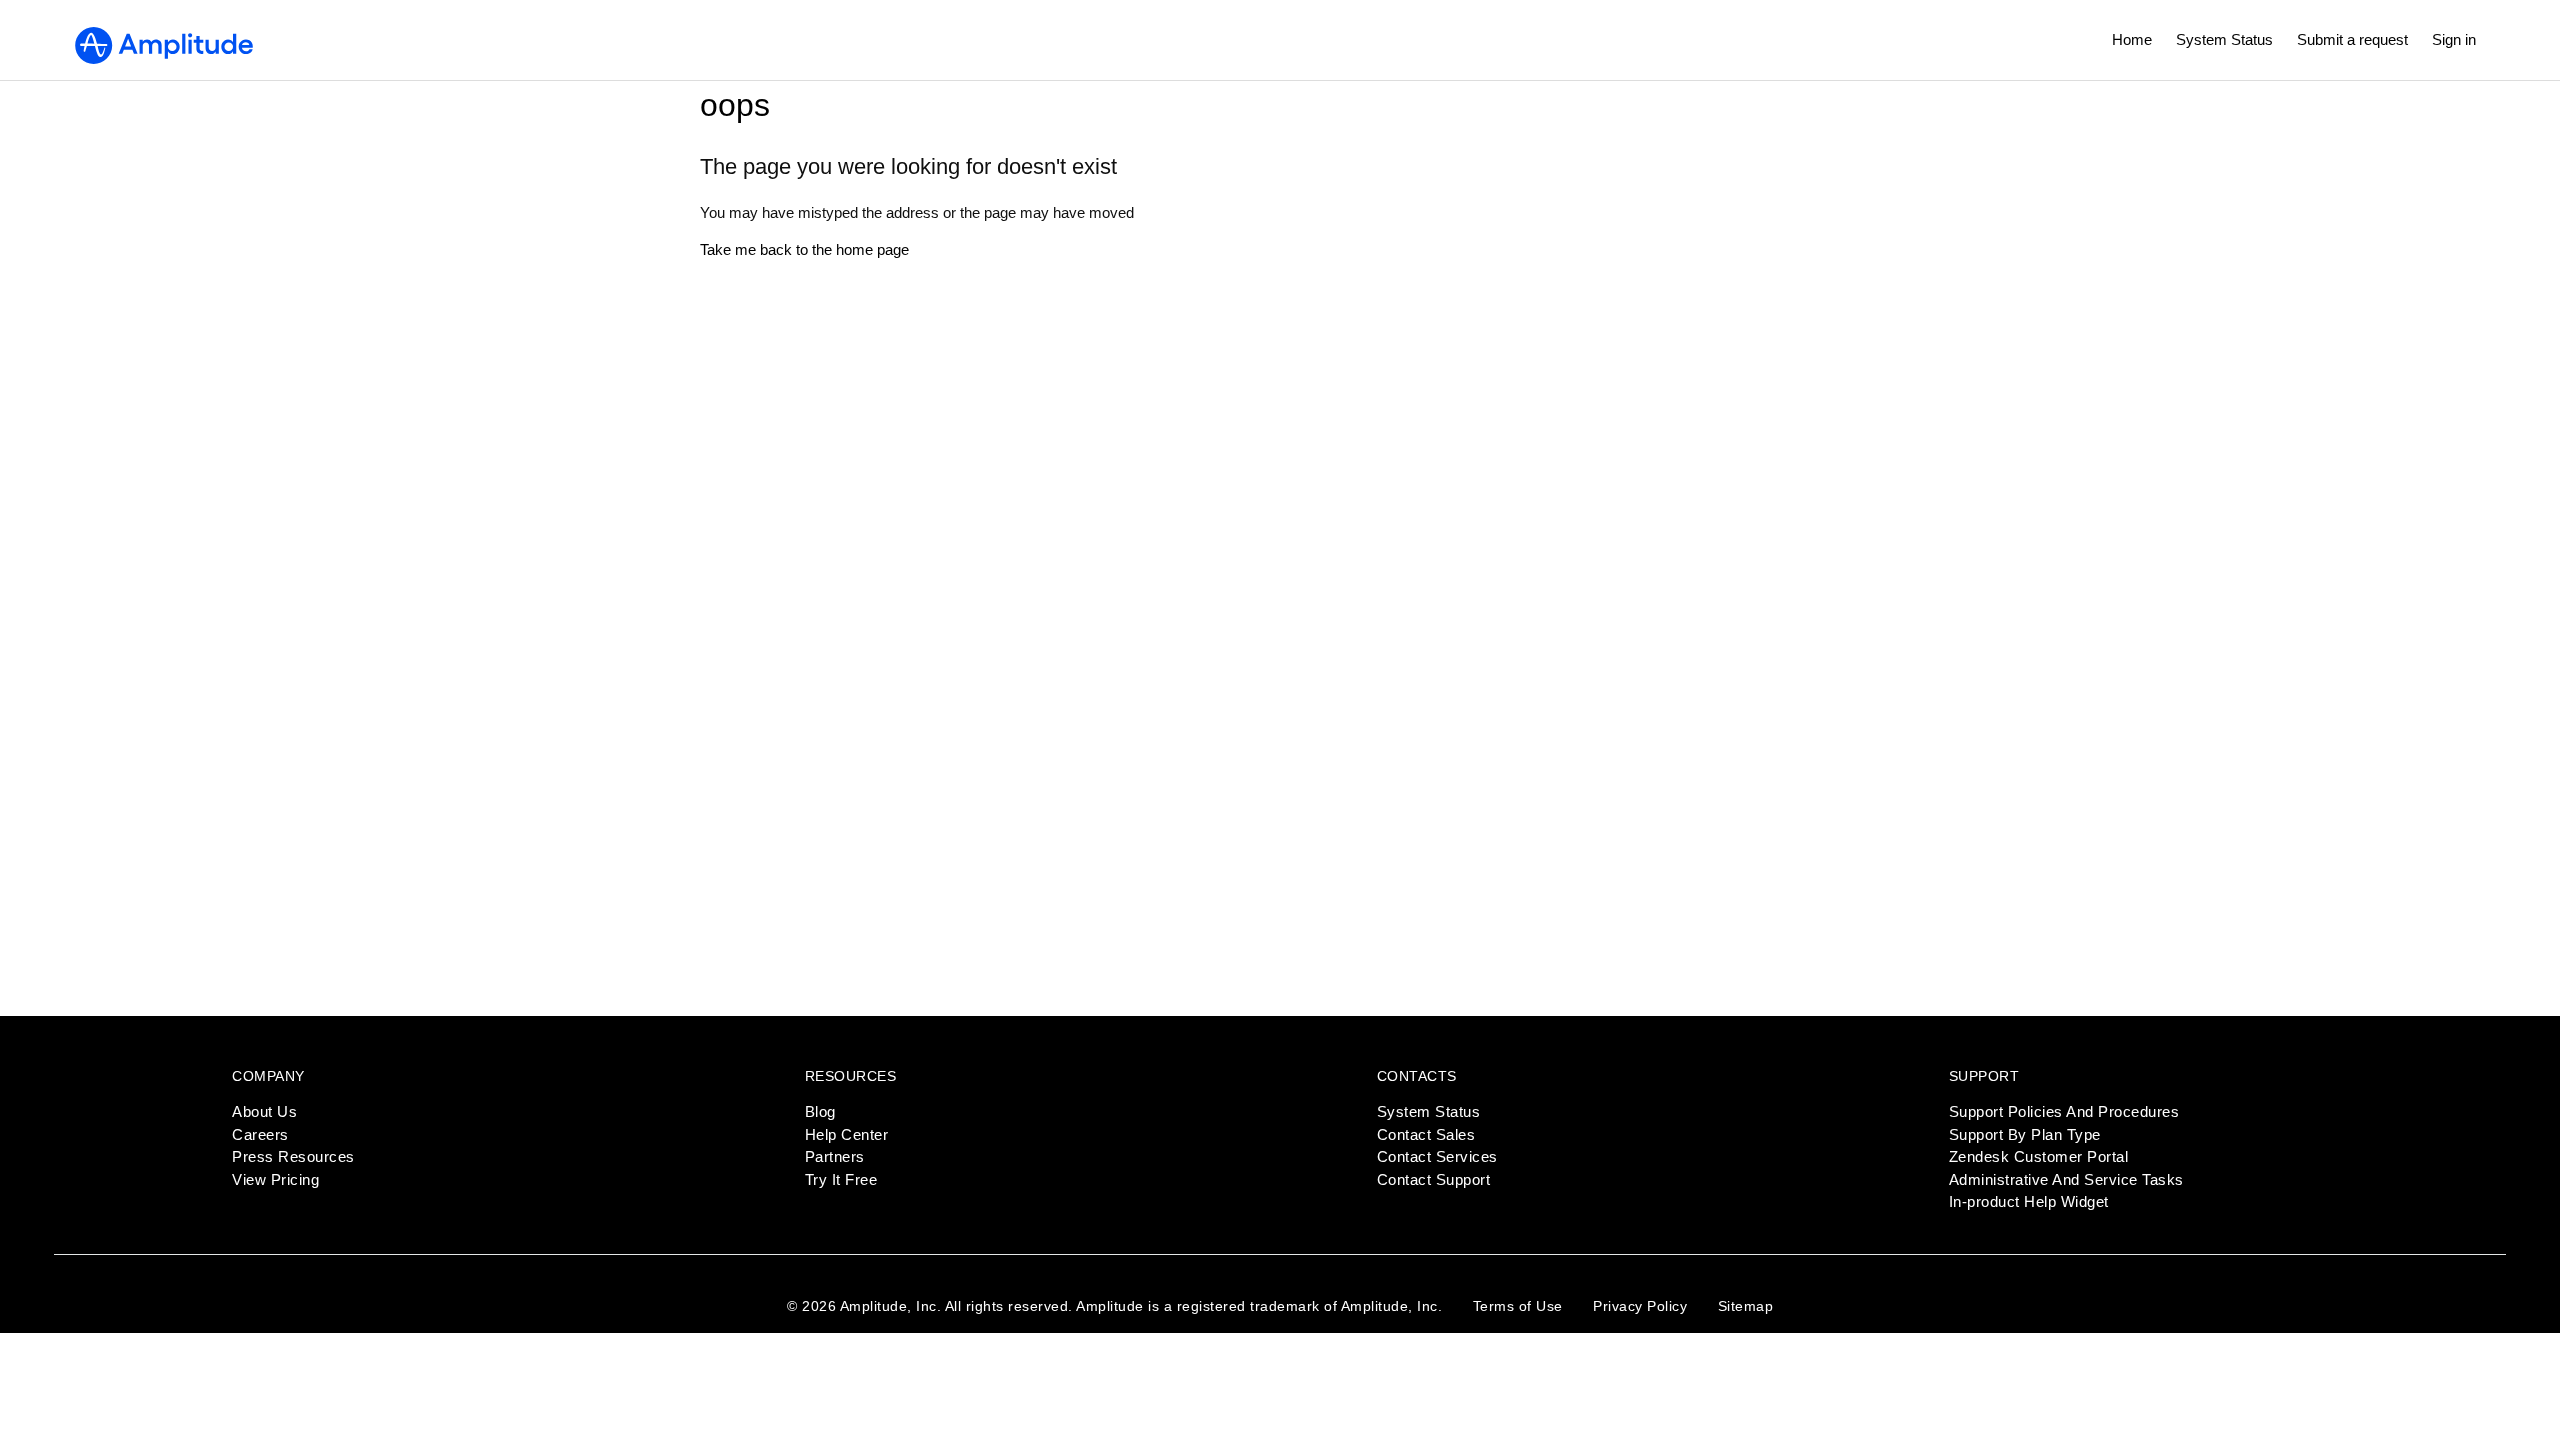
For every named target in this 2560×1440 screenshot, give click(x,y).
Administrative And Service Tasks (2066, 1179)
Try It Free (841, 1179)
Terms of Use (1518, 1306)
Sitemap (1746, 1306)
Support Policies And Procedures (2064, 1111)
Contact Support (1434, 1179)
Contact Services (1437, 1156)
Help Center (847, 1134)
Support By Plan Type (2025, 1134)
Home (2132, 39)
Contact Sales (1426, 1134)
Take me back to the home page (804, 249)
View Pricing (275, 1179)
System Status (2224, 39)
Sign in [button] (2454, 39)
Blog (820, 1111)
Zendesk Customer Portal (2039, 1156)
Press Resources (293, 1156)
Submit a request (2352, 39)
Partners (835, 1156)
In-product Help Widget (2029, 1201)
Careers (260, 1134)
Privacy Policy (1640, 1306)
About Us (264, 1111)
